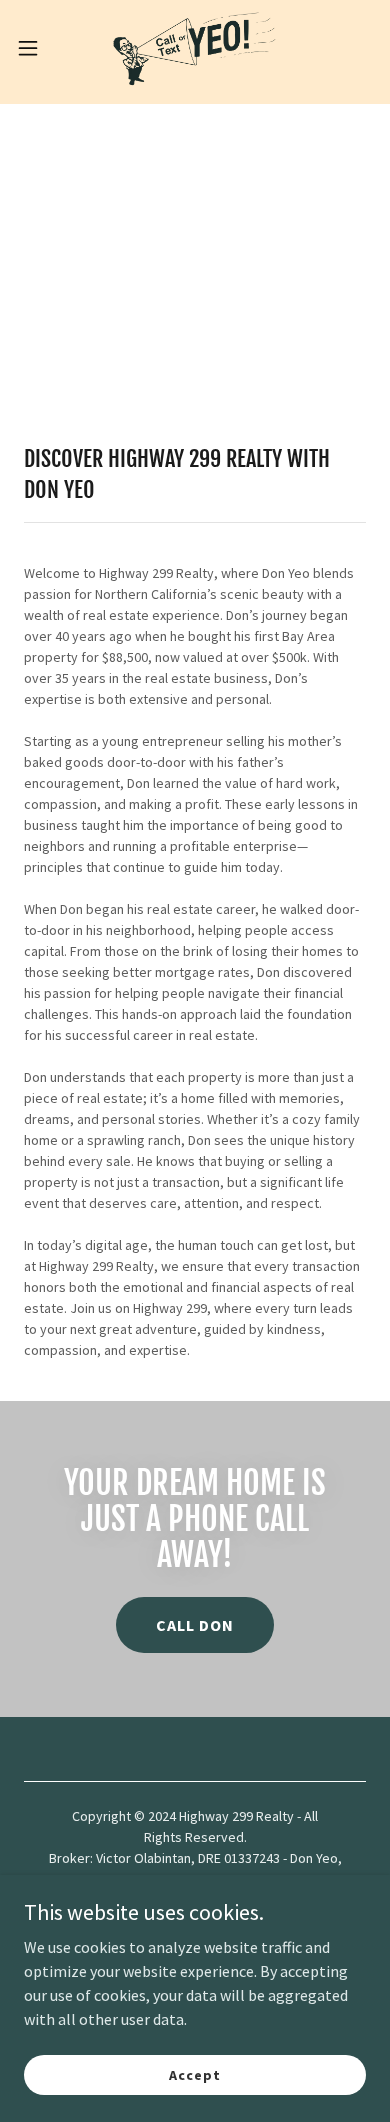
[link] (194, 48)
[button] (36, 48)
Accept (194, 2074)
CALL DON (195, 1625)
